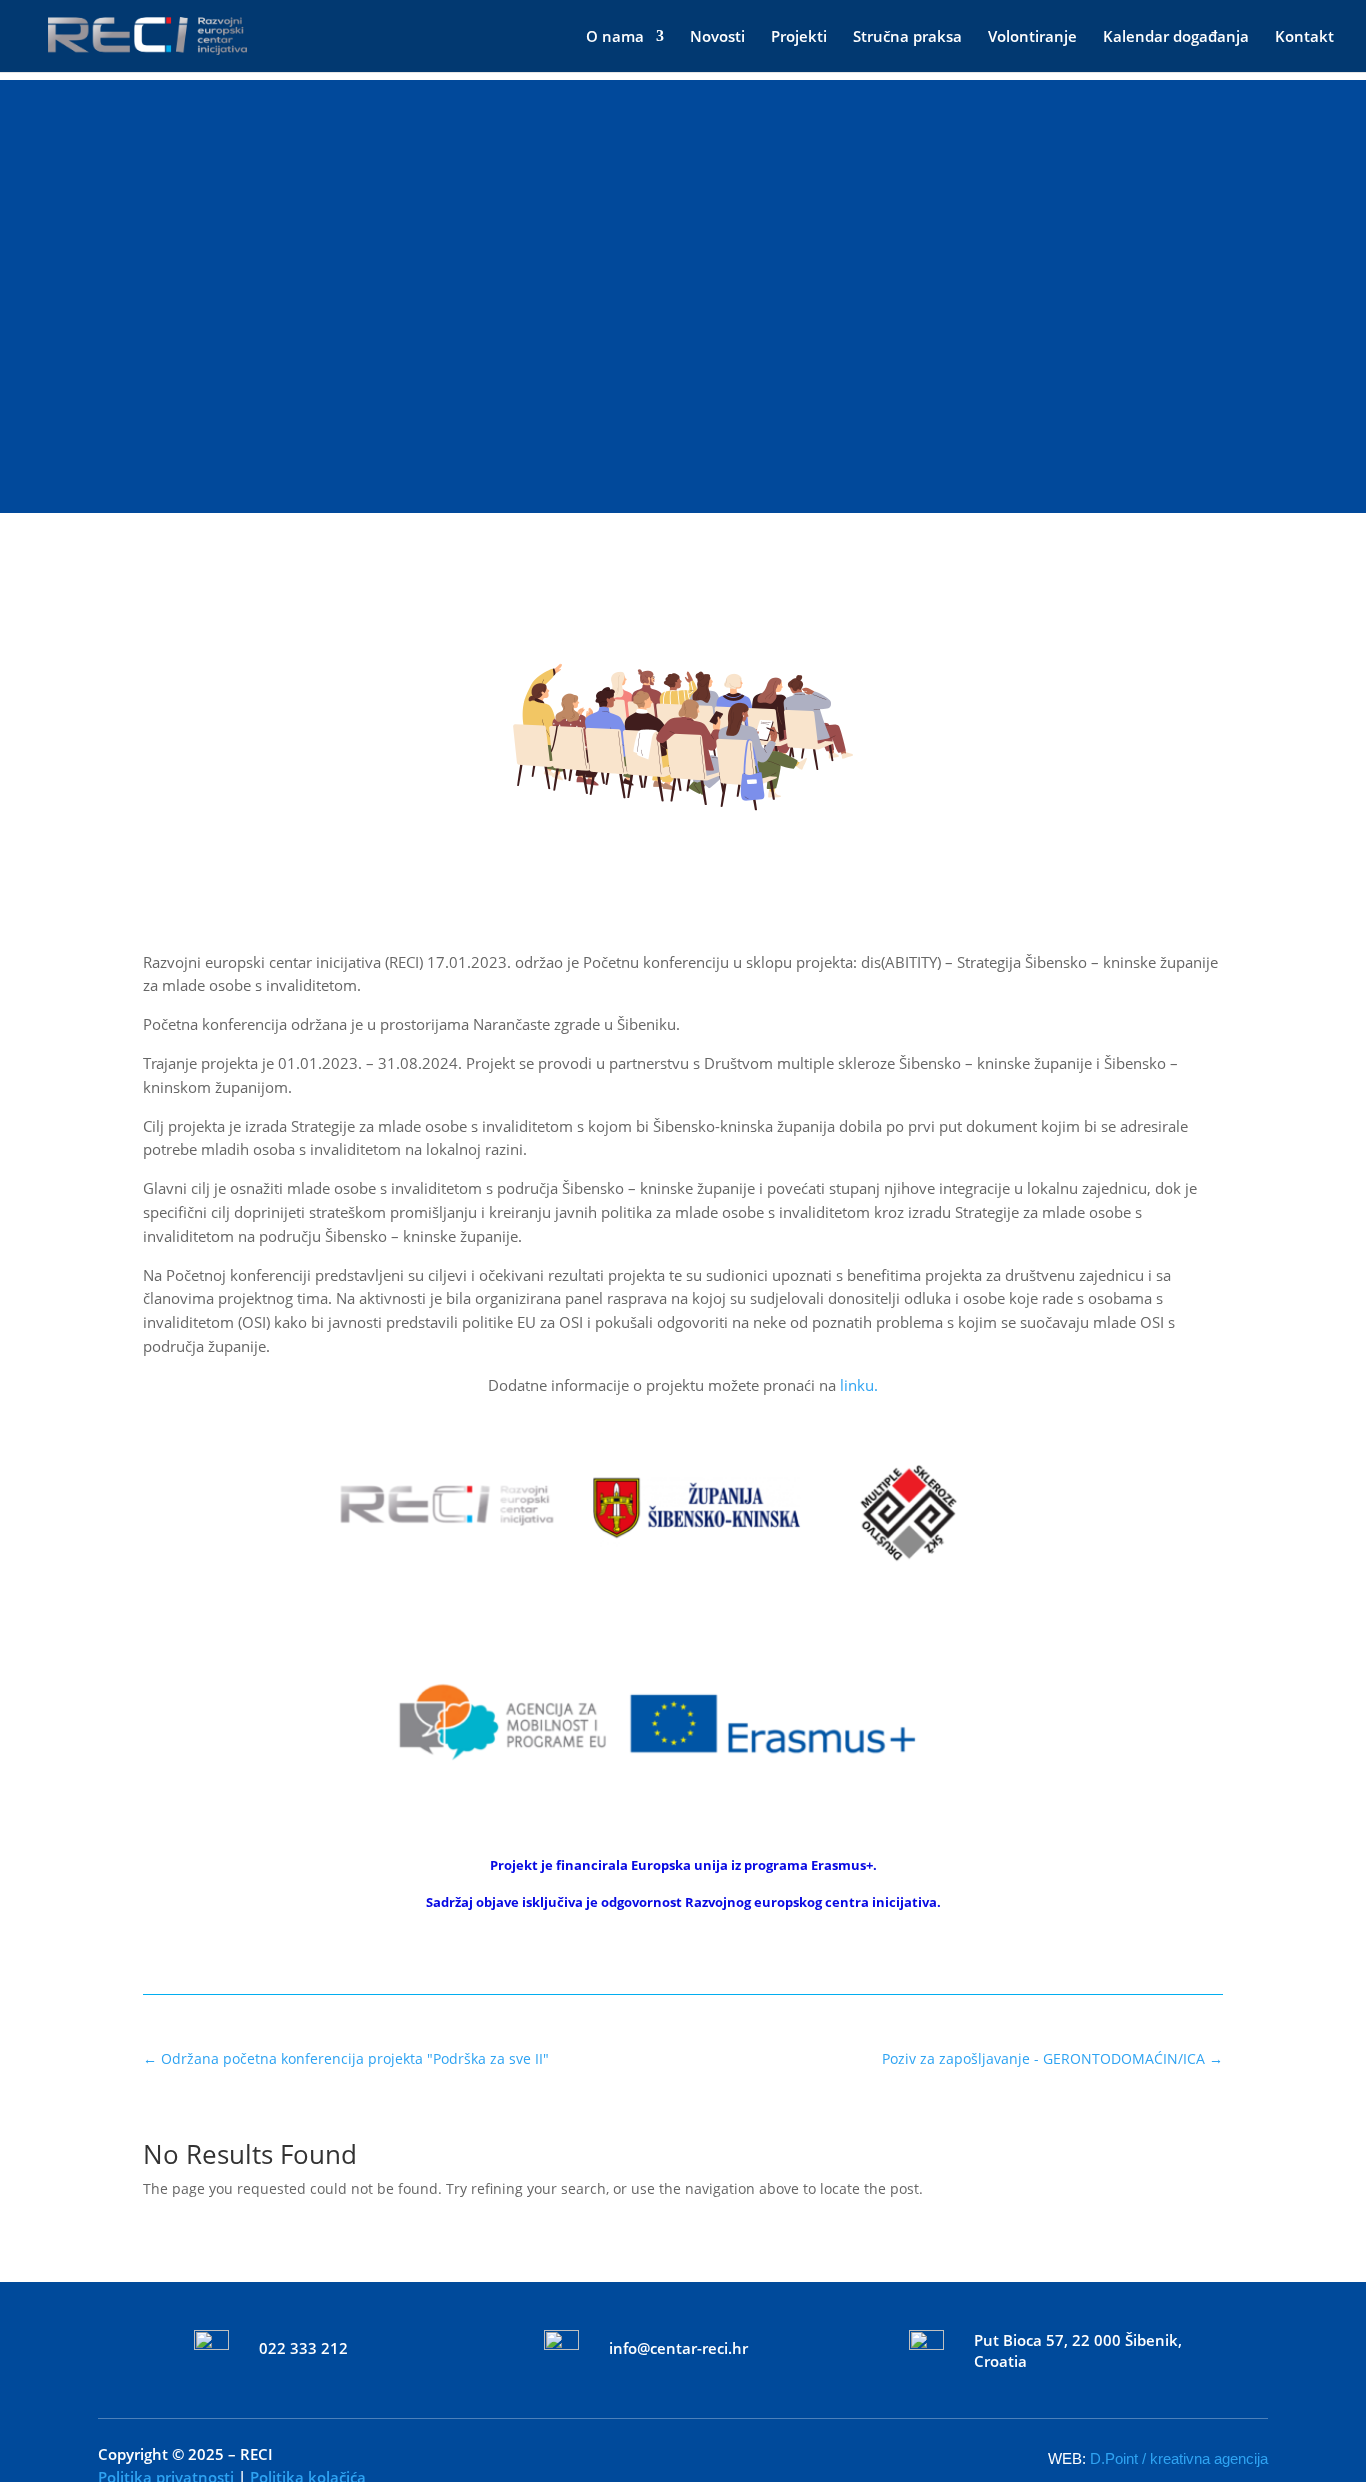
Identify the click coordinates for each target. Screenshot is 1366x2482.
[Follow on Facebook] (655, 2454)
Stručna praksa (907, 37)
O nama (615, 37)
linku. (859, 1385)
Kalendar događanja (1176, 37)
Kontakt (1304, 37)
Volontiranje (1032, 37)
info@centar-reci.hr (678, 2348)
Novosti (717, 37)
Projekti (799, 37)
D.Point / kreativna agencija (1179, 2458)
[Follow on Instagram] (711, 2454)
